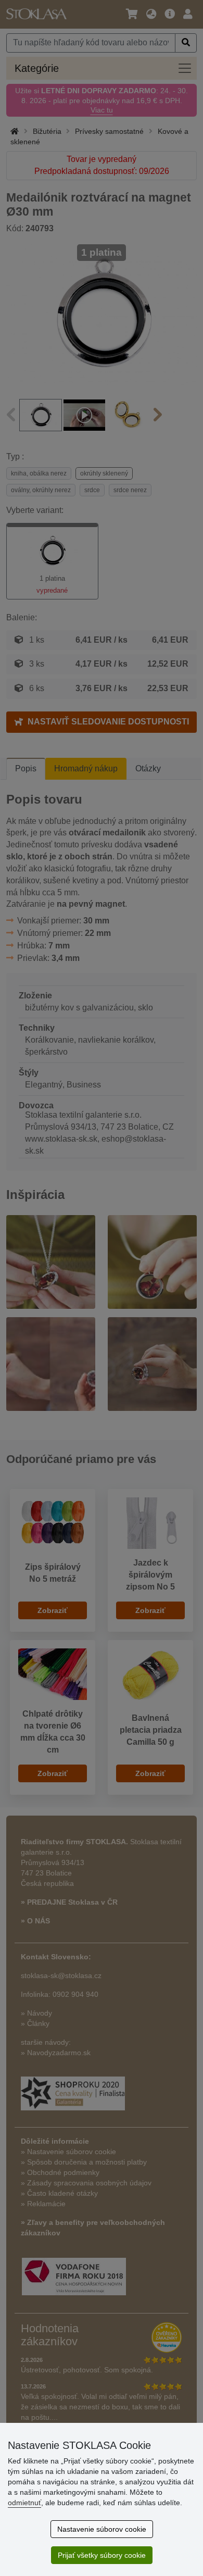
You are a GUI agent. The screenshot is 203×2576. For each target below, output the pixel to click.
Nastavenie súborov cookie (102, 2529)
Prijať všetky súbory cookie (102, 2555)
